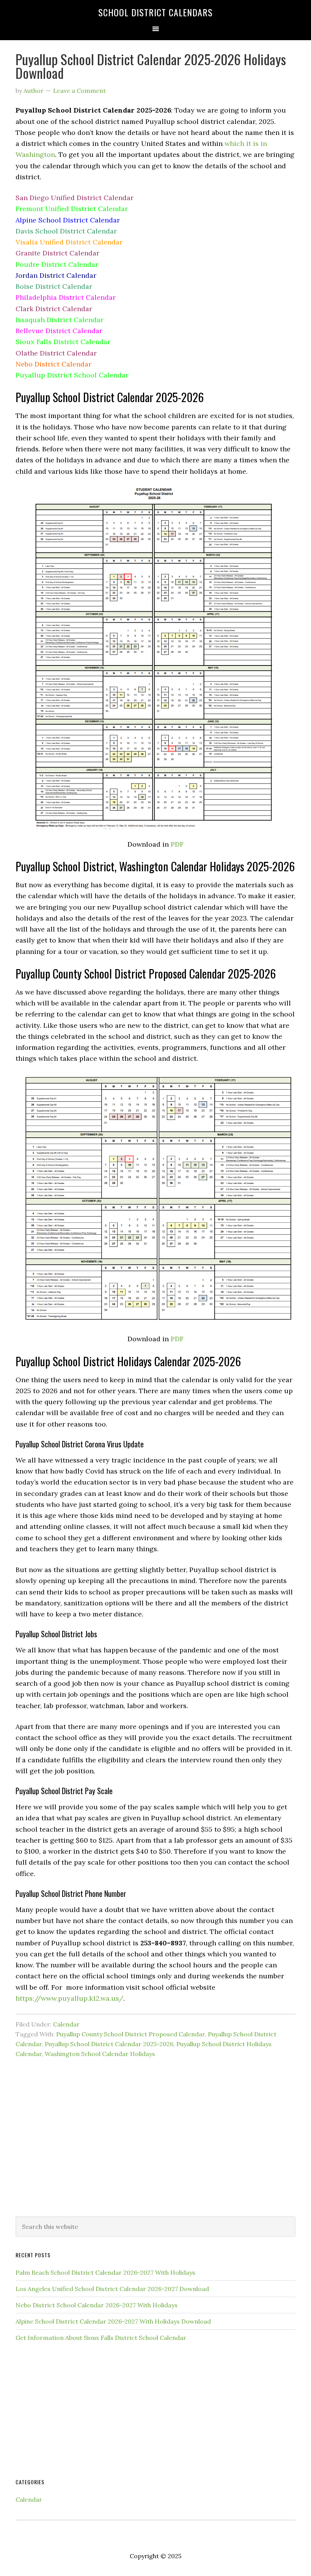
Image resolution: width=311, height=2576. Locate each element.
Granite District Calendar (57, 253)
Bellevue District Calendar (59, 331)
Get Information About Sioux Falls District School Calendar (101, 2338)
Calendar (66, 2024)
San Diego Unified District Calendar (75, 198)
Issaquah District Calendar (60, 320)
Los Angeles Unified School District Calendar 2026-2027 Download (112, 2289)
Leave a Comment (79, 91)
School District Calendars (155, 12)
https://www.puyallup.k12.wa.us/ (69, 1998)
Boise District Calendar (54, 286)
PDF (177, 844)
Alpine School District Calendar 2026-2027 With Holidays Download (113, 2321)
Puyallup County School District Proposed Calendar (130, 2034)
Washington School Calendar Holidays (100, 2054)
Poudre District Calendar (57, 264)
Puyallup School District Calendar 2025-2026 (109, 2044)
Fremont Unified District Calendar (72, 209)
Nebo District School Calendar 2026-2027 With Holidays (97, 2305)
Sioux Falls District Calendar (63, 342)
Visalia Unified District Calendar (69, 242)
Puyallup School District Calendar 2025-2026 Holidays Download (151, 66)
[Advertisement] (155, 2148)
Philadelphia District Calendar (66, 297)
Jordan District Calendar (56, 275)
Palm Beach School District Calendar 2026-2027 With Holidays (105, 2272)
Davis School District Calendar (66, 231)
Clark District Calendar (54, 309)
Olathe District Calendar (56, 353)
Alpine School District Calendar (68, 220)
